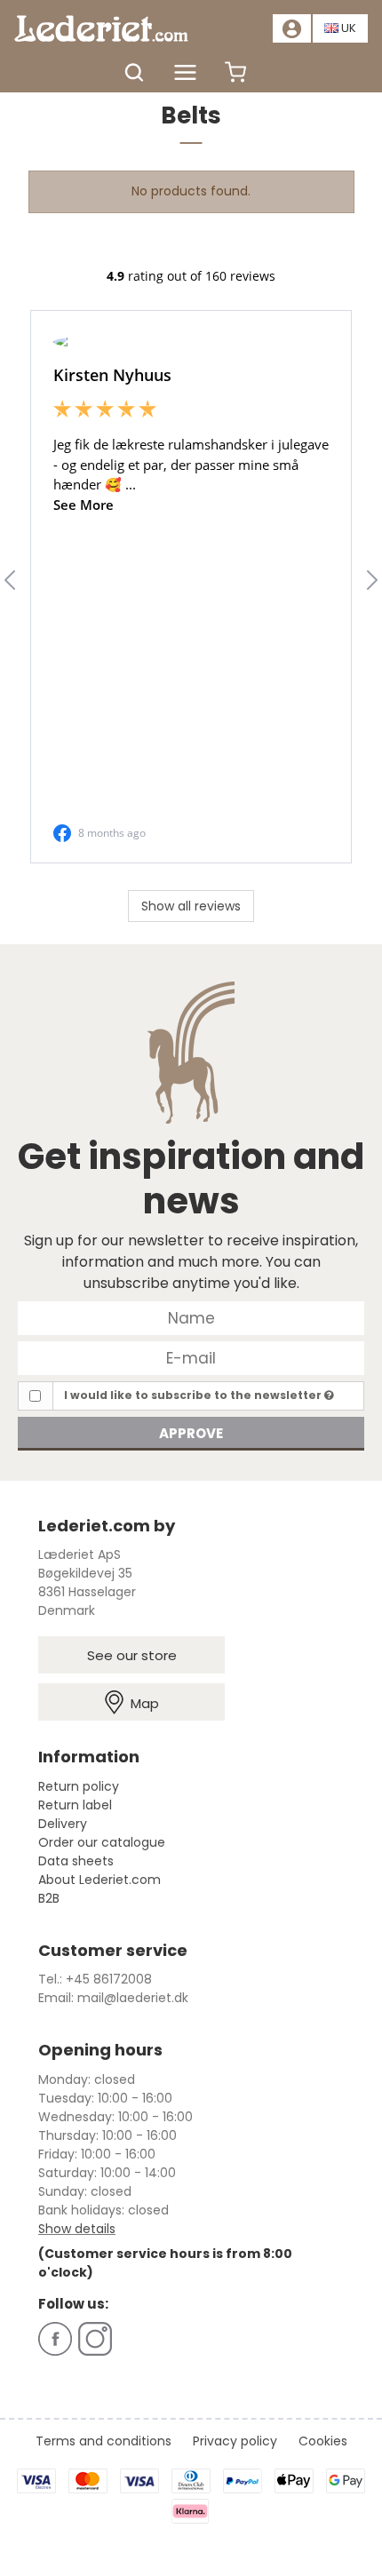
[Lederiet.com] (102, 28)
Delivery (63, 1824)
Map (145, 1703)
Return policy (79, 1786)
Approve (191, 1433)
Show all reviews (191, 906)
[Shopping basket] (235, 81)
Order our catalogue (102, 1842)
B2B (49, 1898)
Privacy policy (235, 2441)
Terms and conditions (103, 2441)
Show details (77, 2229)
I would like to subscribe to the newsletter (194, 1395)
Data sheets (76, 1861)
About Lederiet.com (99, 1880)
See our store (132, 1655)
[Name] (191, 1317)
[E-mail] (191, 1357)
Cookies (323, 2441)
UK (349, 28)
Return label (75, 1805)
